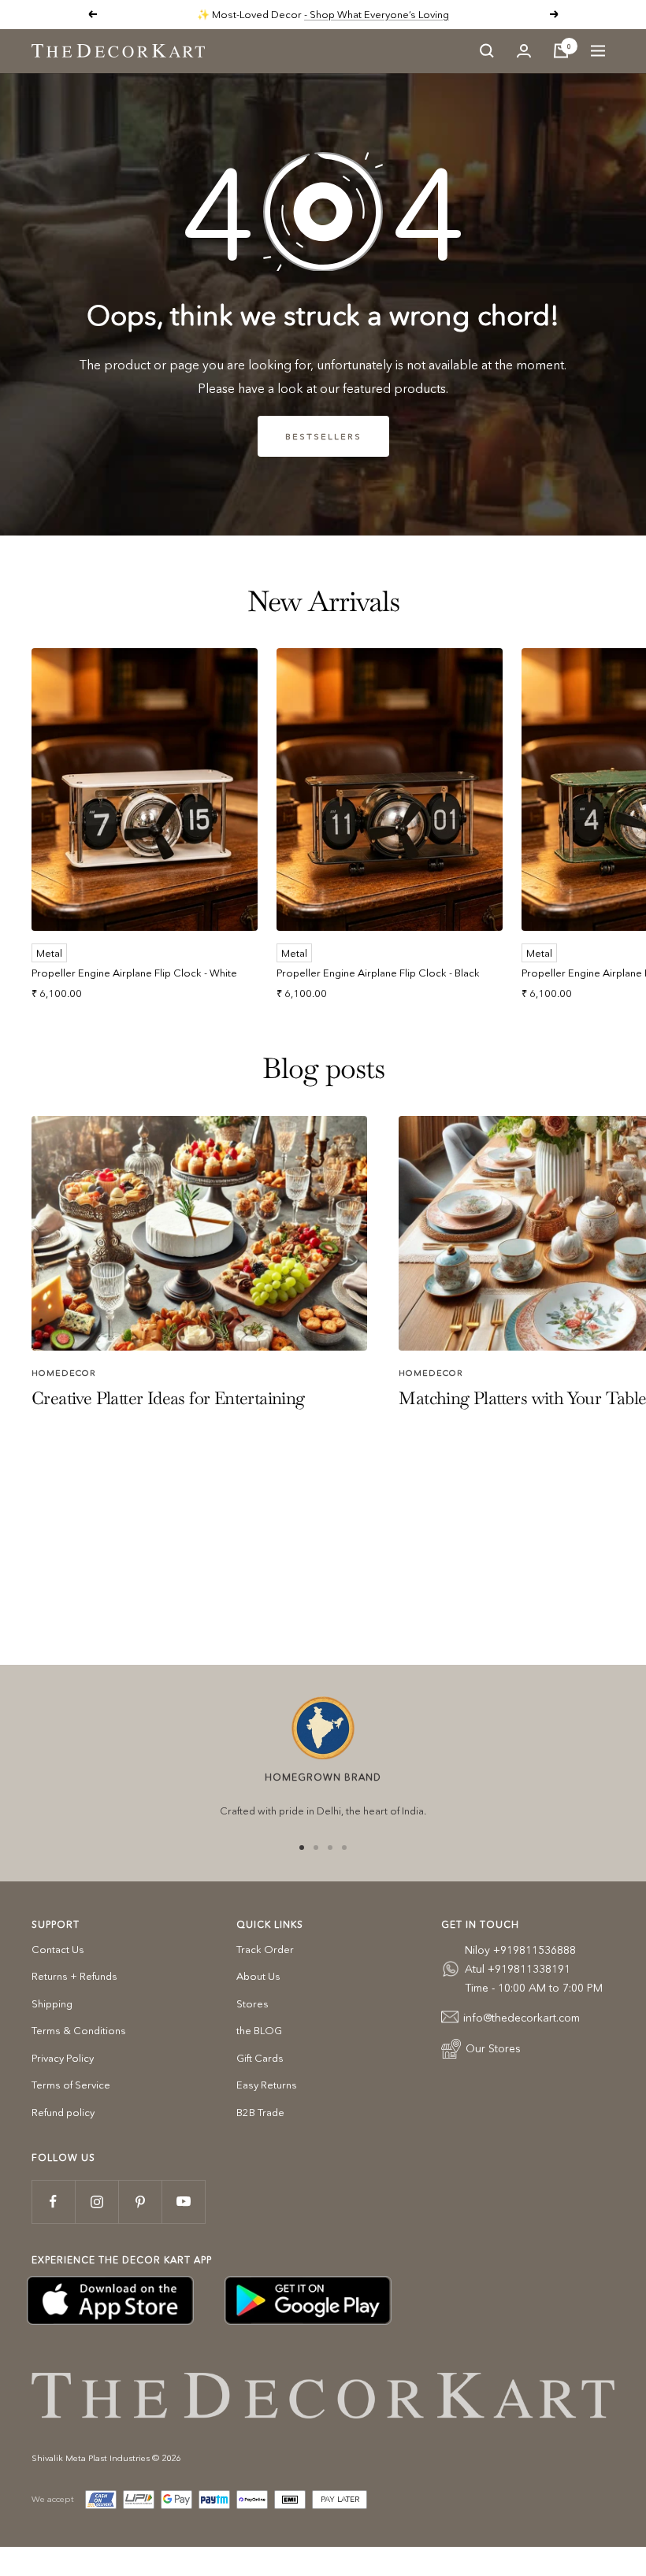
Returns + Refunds (74, 1976)
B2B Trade (260, 2112)
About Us (258, 1976)
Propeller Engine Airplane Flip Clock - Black (378, 973)
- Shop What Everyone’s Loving (377, 14)
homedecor (64, 1373)
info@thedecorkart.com (522, 2018)
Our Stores (493, 2048)
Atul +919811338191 (518, 1969)
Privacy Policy (63, 2058)
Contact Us (58, 1949)
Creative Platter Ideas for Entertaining (168, 1398)
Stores (252, 2003)
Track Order (265, 1949)
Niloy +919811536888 (520, 1950)
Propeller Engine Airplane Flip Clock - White (134, 973)
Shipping (52, 2003)
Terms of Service (71, 2085)
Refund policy (63, 2112)
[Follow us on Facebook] (53, 2202)
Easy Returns (267, 2085)
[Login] (524, 51)
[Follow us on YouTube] (183, 2202)
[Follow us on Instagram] (97, 2202)
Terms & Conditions (79, 2030)
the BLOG (259, 2030)
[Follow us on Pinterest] (140, 2202)
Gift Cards (260, 2058)
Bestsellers (323, 436)
